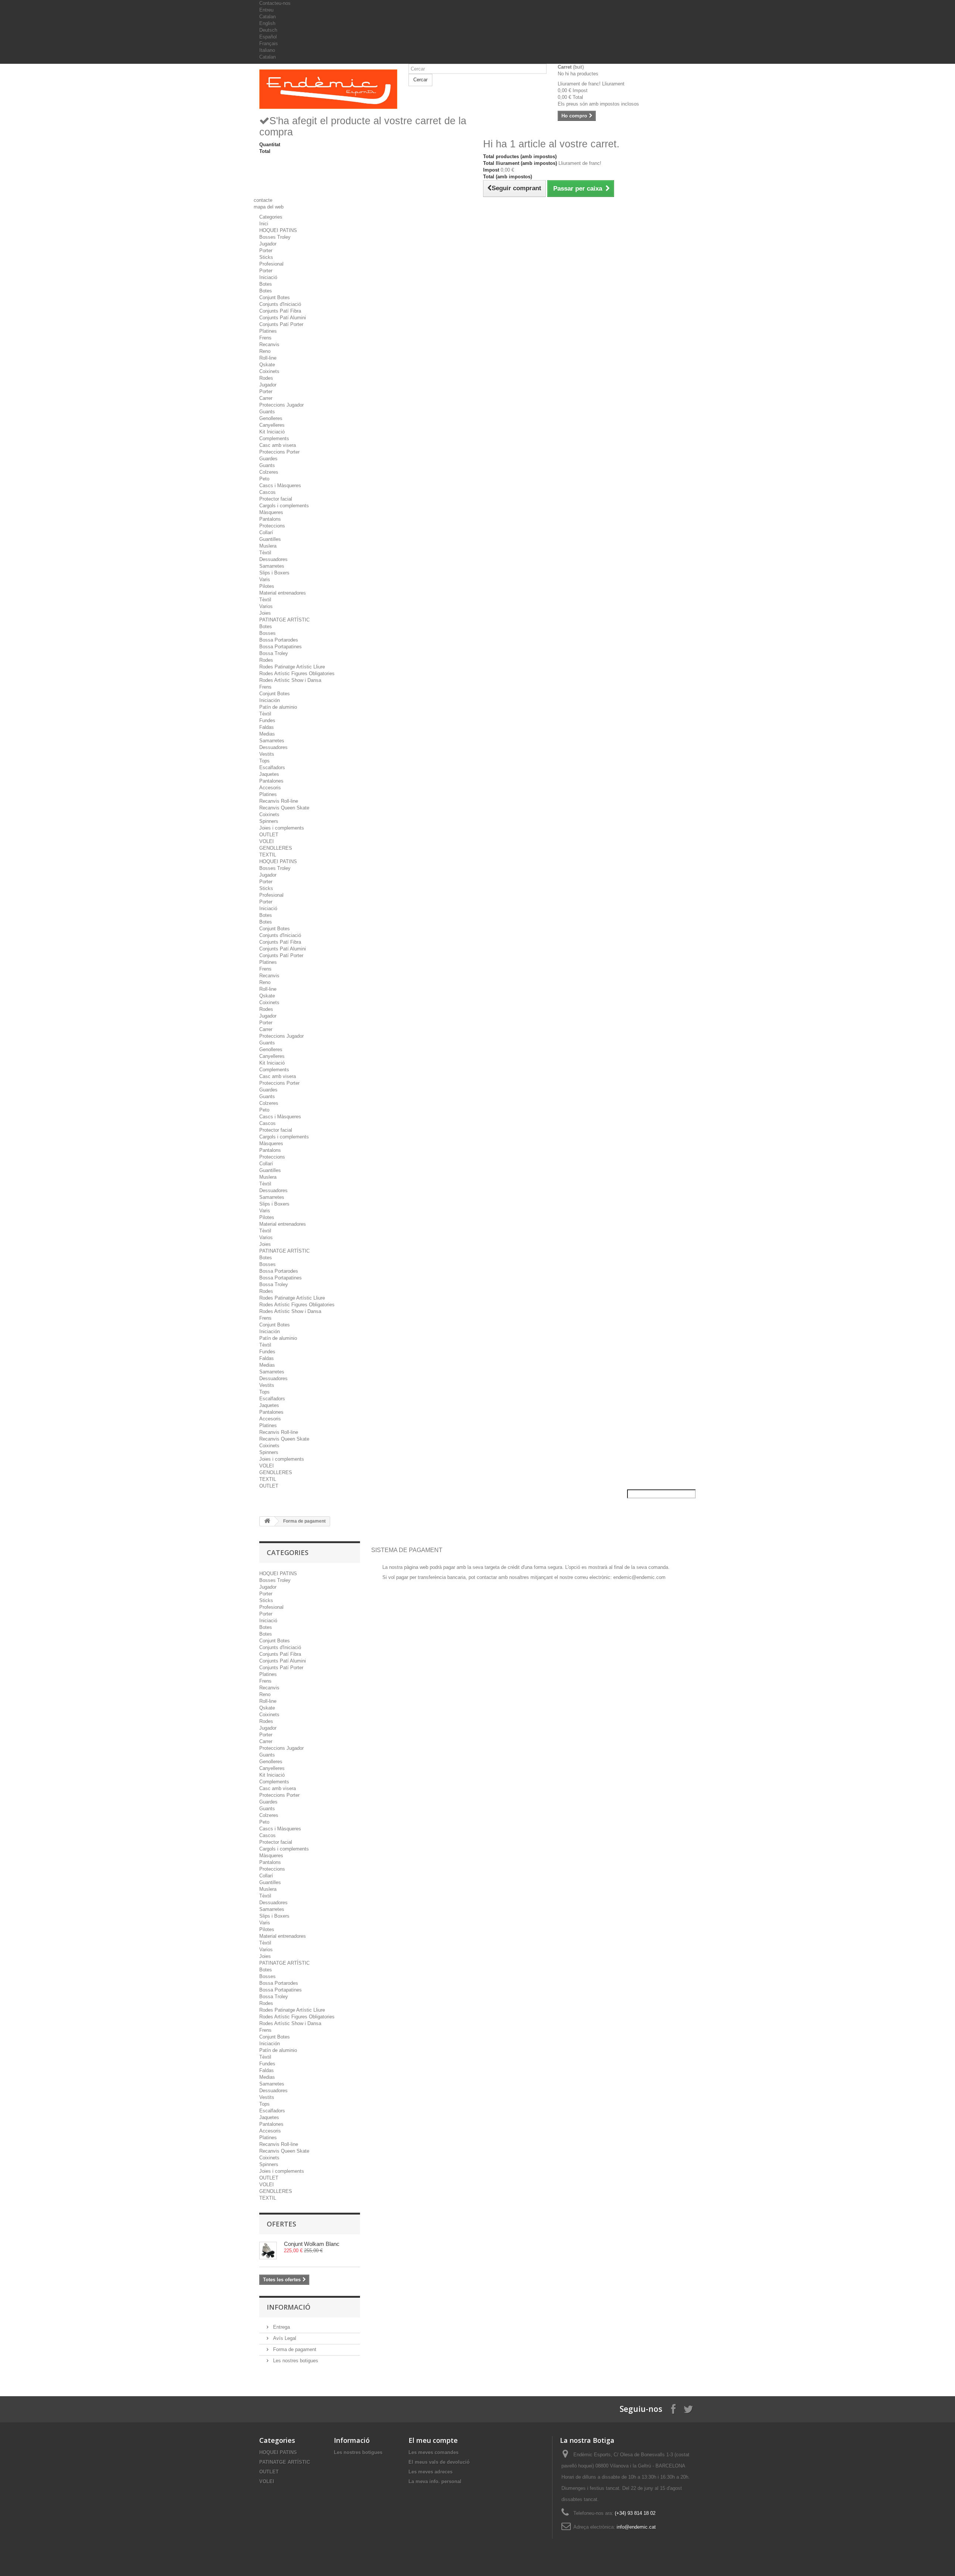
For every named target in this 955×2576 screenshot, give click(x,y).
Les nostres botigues (295, 2361)
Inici (264, 224)
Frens (265, 338)
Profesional (271, 264)
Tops (264, 761)
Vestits (267, 754)
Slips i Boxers (274, 573)
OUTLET (269, 835)
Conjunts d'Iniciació (280, 304)
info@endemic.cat (636, 2527)
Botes (266, 284)
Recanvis (269, 344)
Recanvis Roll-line (279, 801)
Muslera (268, 546)
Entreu (266, 10)
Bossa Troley (274, 653)
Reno (265, 351)
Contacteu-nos (275, 3)
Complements (274, 438)
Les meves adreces (430, 2472)
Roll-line (268, 358)
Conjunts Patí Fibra (280, 311)
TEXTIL (268, 855)
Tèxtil (265, 553)
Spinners (269, 821)
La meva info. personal (435, 2481)
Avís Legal (284, 2338)
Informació (289, 2307)
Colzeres (269, 472)
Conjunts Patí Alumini (283, 318)
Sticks (266, 257)
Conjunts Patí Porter (281, 324)
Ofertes (281, 2224)
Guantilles (270, 539)
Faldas (267, 727)
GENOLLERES (276, 848)
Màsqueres (271, 512)
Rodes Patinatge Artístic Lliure (292, 667)
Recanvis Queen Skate (284, 808)
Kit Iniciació (272, 432)
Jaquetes (269, 774)
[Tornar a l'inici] (267, 1521)
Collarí (266, 532)
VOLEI (267, 841)
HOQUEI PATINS (278, 230)
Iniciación (270, 700)
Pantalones (271, 781)
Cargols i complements (284, 506)
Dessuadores (273, 559)
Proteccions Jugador (281, 405)
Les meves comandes (433, 2452)
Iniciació (268, 277)
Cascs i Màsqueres (280, 485)
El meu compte (433, 2440)
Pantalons (270, 519)
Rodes (266, 378)
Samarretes (272, 566)
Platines (268, 331)
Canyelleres (272, 425)
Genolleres (271, 418)
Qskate (267, 365)
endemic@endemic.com (639, 1577)
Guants (267, 412)
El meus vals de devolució (439, 2462)
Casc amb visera (278, 445)
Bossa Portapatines (281, 647)
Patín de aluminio (278, 707)
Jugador (268, 244)
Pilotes (267, 586)
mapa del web (269, 207)
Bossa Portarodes (279, 640)
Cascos (267, 492)
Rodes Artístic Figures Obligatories (297, 673)
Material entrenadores (283, 593)
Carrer (266, 398)
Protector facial (276, 499)
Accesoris (270, 788)
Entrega (281, 2327)
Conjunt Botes (275, 297)
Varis (265, 579)
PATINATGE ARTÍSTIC (284, 620)
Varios (266, 606)
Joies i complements (282, 828)
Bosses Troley (275, 237)
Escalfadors (272, 767)
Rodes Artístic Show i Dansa (290, 680)
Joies (265, 613)
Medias (267, 734)
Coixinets (269, 371)
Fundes (267, 720)
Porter (266, 250)
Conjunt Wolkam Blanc (312, 2244)
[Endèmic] (328, 89)
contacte (263, 200)
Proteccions (272, 526)
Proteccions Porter (279, 452)
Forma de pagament (294, 2349)
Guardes (268, 459)
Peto (264, 479)
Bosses (267, 633)
